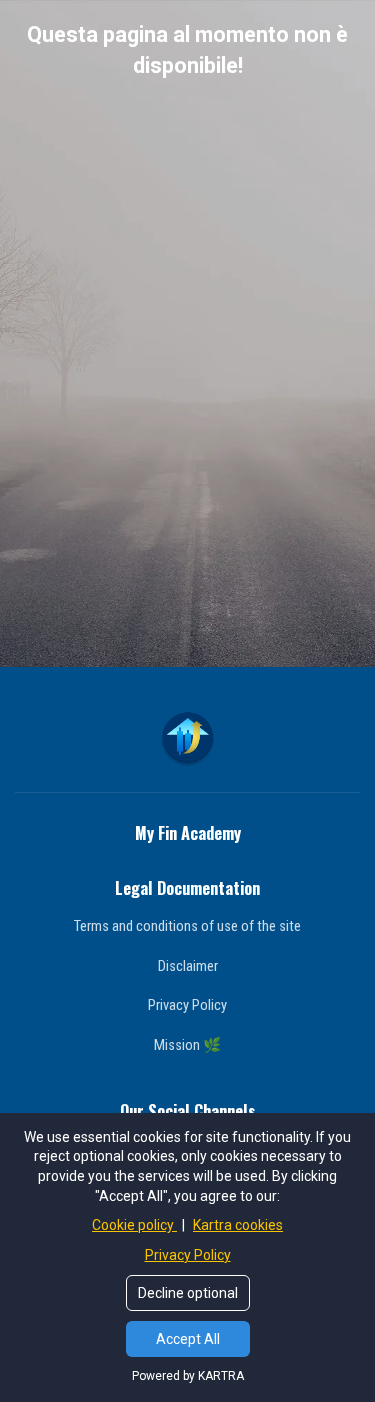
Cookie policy (134, 1225)
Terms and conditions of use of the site (187, 926)
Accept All (188, 1339)
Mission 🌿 (187, 1045)
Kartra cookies (238, 1225)
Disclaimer (188, 966)
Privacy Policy (187, 1005)
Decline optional (188, 1293)
